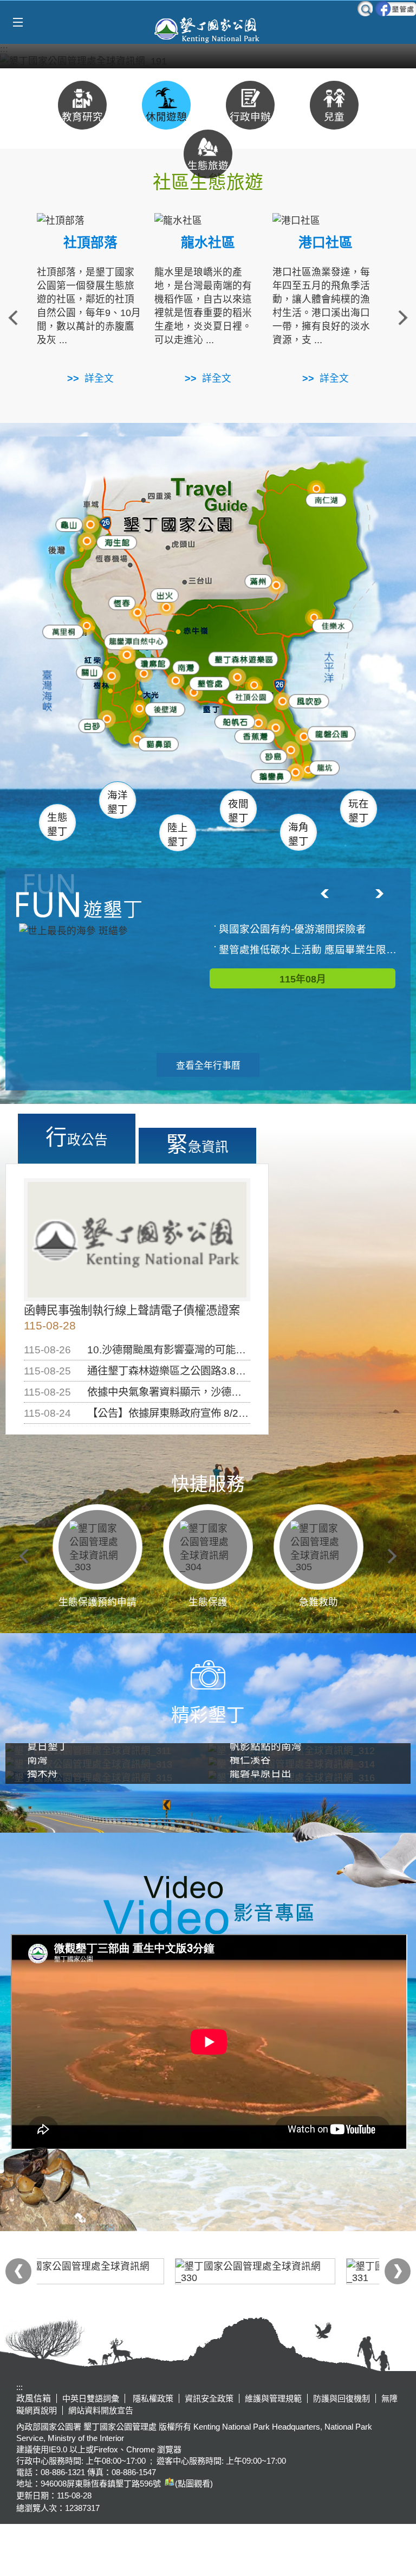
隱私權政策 (152, 2398)
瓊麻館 (149, 662)
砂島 (275, 755)
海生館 (113, 541)
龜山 (68, 525)
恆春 (119, 602)
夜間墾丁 (238, 811)
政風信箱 (34, 2398)
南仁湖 (323, 499)
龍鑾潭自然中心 (155, 642)
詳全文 (99, 378)
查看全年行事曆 (208, 1066)
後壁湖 (163, 709)
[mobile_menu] (18, 23)
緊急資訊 (197, 1144)
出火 (162, 595)
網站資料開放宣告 (101, 2410)
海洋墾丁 (118, 802)
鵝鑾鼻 (269, 776)
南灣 (184, 665)
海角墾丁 (298, 834)
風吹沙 (308, 702)
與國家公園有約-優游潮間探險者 (292, 929)
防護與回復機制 (342, 2398)
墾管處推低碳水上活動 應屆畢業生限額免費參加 (308, 950)
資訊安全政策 (209, 2398)
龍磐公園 (331, 732)
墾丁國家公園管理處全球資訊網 (208, 29)
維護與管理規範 (273, 2398)
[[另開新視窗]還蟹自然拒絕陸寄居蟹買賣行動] (208, 60)
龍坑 (321, 769)
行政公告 (77, 1137)
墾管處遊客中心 (232, 682)
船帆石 (233, 719)
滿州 (252, 582)
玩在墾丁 (359, 811)
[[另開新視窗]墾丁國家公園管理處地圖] (168, 2484)
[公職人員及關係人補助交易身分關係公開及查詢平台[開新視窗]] (122, 2271)
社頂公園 (252, 698)
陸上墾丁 (178, 835)
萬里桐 (60, 631)
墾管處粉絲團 (396, 9)
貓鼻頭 (156, 745)
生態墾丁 (57, 824)
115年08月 (303, 979)
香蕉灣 (254, 737)
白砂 (90, 725)
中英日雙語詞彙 (91, 2398)
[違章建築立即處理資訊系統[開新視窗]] (294, 2271)
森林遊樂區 (239, 659)
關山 (90, 672)
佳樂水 (332, 625)
